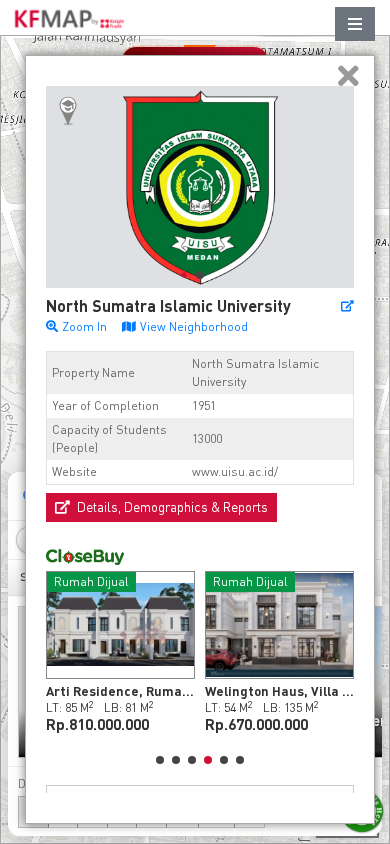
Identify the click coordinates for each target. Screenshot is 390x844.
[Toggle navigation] (355, 24)
